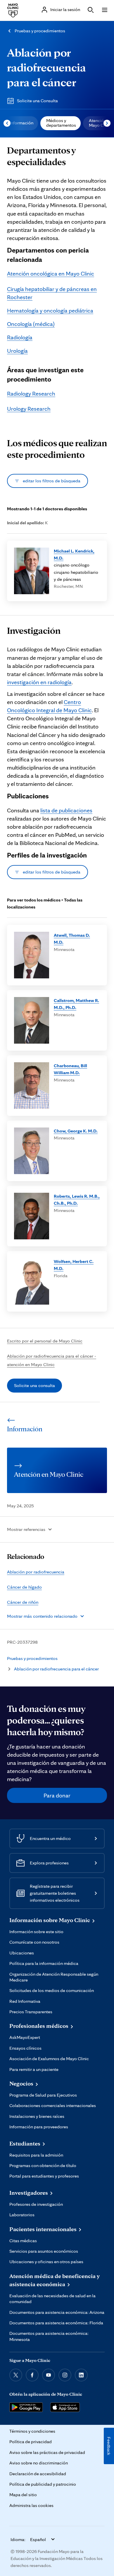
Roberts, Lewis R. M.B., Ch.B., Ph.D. (77, 1200)
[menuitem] (21, 123)
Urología (17, 351)
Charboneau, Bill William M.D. (70, 1069)
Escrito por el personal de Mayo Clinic (45, 1341)
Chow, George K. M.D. (76, 1131)
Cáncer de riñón (23, 1602)
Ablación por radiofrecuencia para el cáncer (46, 67)
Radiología (20, 337)
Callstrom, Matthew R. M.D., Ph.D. (76, 1004)
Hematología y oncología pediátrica (50, 310)
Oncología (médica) (31, 324)
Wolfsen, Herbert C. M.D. (74, 1265)
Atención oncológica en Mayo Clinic (51, 274)
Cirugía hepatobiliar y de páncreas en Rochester (52, 293)
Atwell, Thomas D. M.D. (72, 939)
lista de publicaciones (66, 810)
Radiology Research (31, 394)
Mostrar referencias (26, 1529)
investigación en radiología (39, 682)
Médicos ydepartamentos (61, 123)
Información (21, 123)
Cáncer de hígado (24, 1587)
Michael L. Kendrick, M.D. (74, 554)
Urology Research (29, 409)
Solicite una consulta (34, 1385)
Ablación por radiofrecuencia (36, 1572)
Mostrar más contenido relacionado (42, 1616)
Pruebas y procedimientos (40, 31)
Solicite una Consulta (37, 101)
